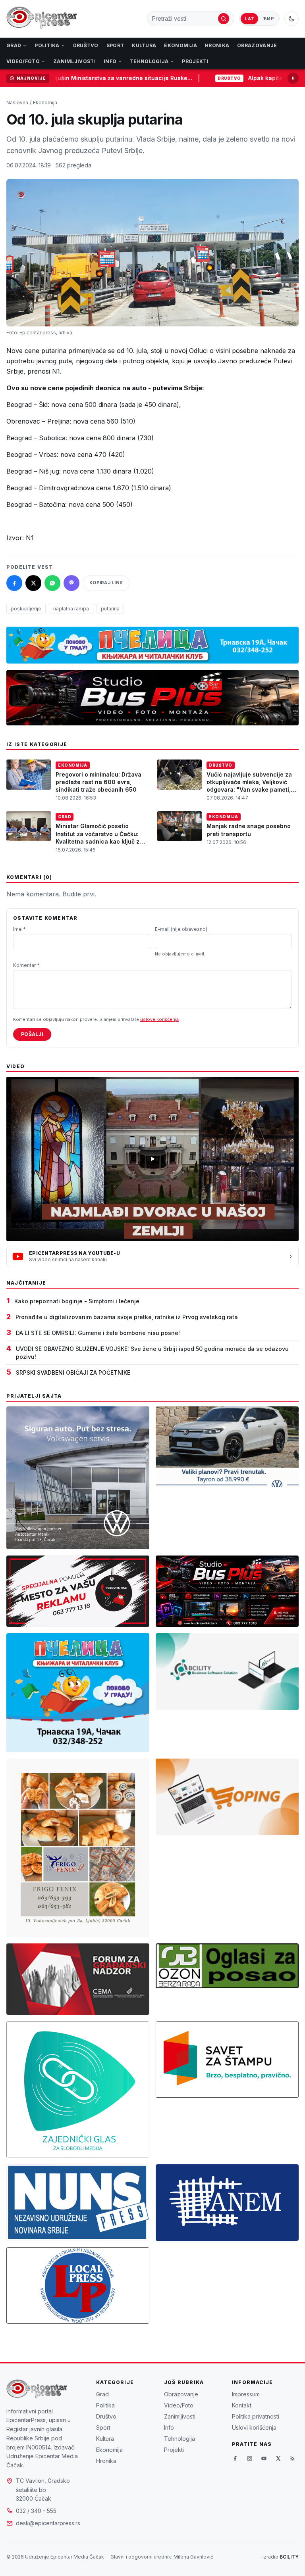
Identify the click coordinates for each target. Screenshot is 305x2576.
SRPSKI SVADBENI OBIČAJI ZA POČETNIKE (73, 1372)
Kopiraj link (106, 583)
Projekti (195, 61)
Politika (47, 45)
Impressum (246, 2394)
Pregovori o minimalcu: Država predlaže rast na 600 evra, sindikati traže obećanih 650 (98, 782)
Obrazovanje (257, 45)
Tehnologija (149, 61)
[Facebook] (235, 2459)
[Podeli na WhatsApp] (52, 583)
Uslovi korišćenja (254, 2427)
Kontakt (242, 2405)
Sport (115, 45)
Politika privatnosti (256, 2416)
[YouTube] (264, 2459)
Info (110, 61)
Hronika (217, 45)
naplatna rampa (71, 609)
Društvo (86, 45)
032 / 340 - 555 (36, 2511)
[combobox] (184, 19)
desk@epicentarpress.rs (48, 2523)
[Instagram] (249, 2459)
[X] (278, 2459)
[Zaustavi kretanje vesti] (293, 78)
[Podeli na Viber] (71, 583)
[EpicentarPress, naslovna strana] (42, 19)
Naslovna (17, 103)
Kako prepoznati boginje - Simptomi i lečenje (77, 1301)
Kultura (144, 45)
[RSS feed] (292, 2459)
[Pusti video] (152, 1159)
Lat (249, 19)
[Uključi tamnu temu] (291, 19)
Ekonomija (180, 45)
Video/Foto (23, 61)
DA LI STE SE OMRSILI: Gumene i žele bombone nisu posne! (98, 1333)
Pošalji (32, 1034)
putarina (110, 609)
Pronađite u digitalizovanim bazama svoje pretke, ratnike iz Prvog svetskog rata (127, 1317)
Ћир (268, 19)
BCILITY (289, 2557)
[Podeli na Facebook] (14, 583)
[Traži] (224, 19)
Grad (14, 45)
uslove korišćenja (159, 1019)
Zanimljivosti (74, 61)
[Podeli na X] (33, 583)
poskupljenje (26, 609)
